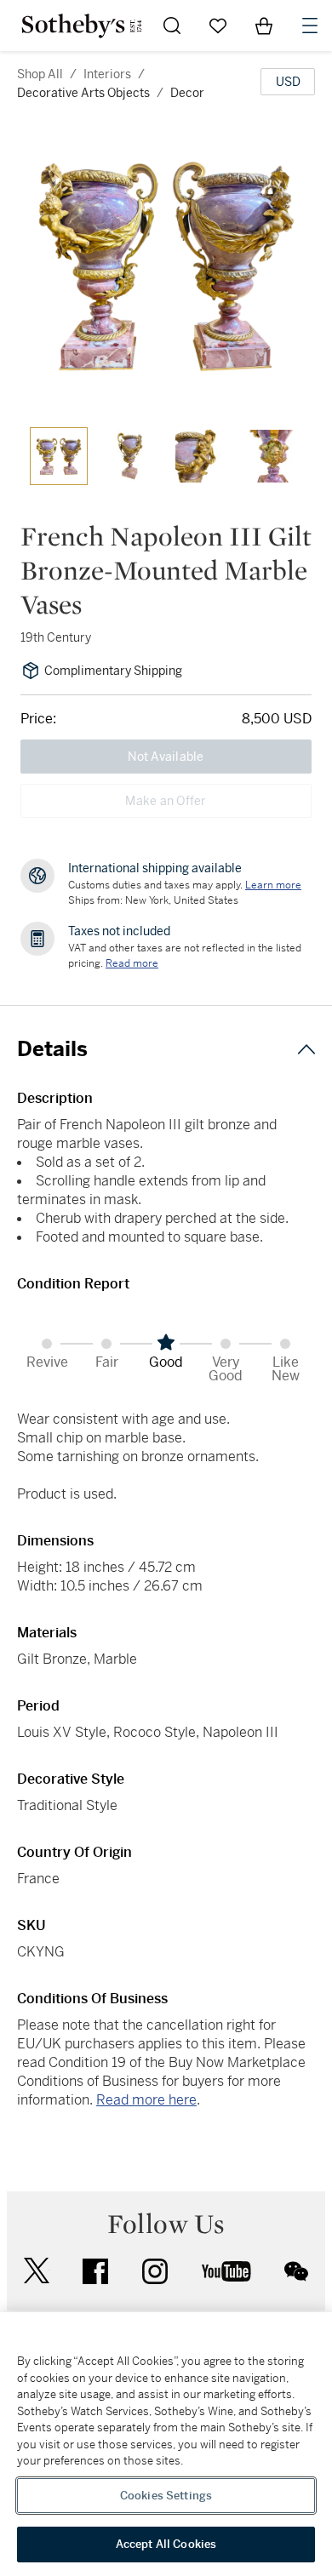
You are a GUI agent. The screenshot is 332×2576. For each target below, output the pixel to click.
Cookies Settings (166, 2496)
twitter (37, 2271)
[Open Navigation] (310, 26)
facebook (95, 2271)
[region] (166, 2444)
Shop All (40, 74)
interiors (107, 74)
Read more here (146, 2100)
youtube (226, 2271)
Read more (132, 963)
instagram (155, 2271)
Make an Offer (166, 801)
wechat (296, 2271)
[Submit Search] (172, 26)
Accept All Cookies (166, 2544)
